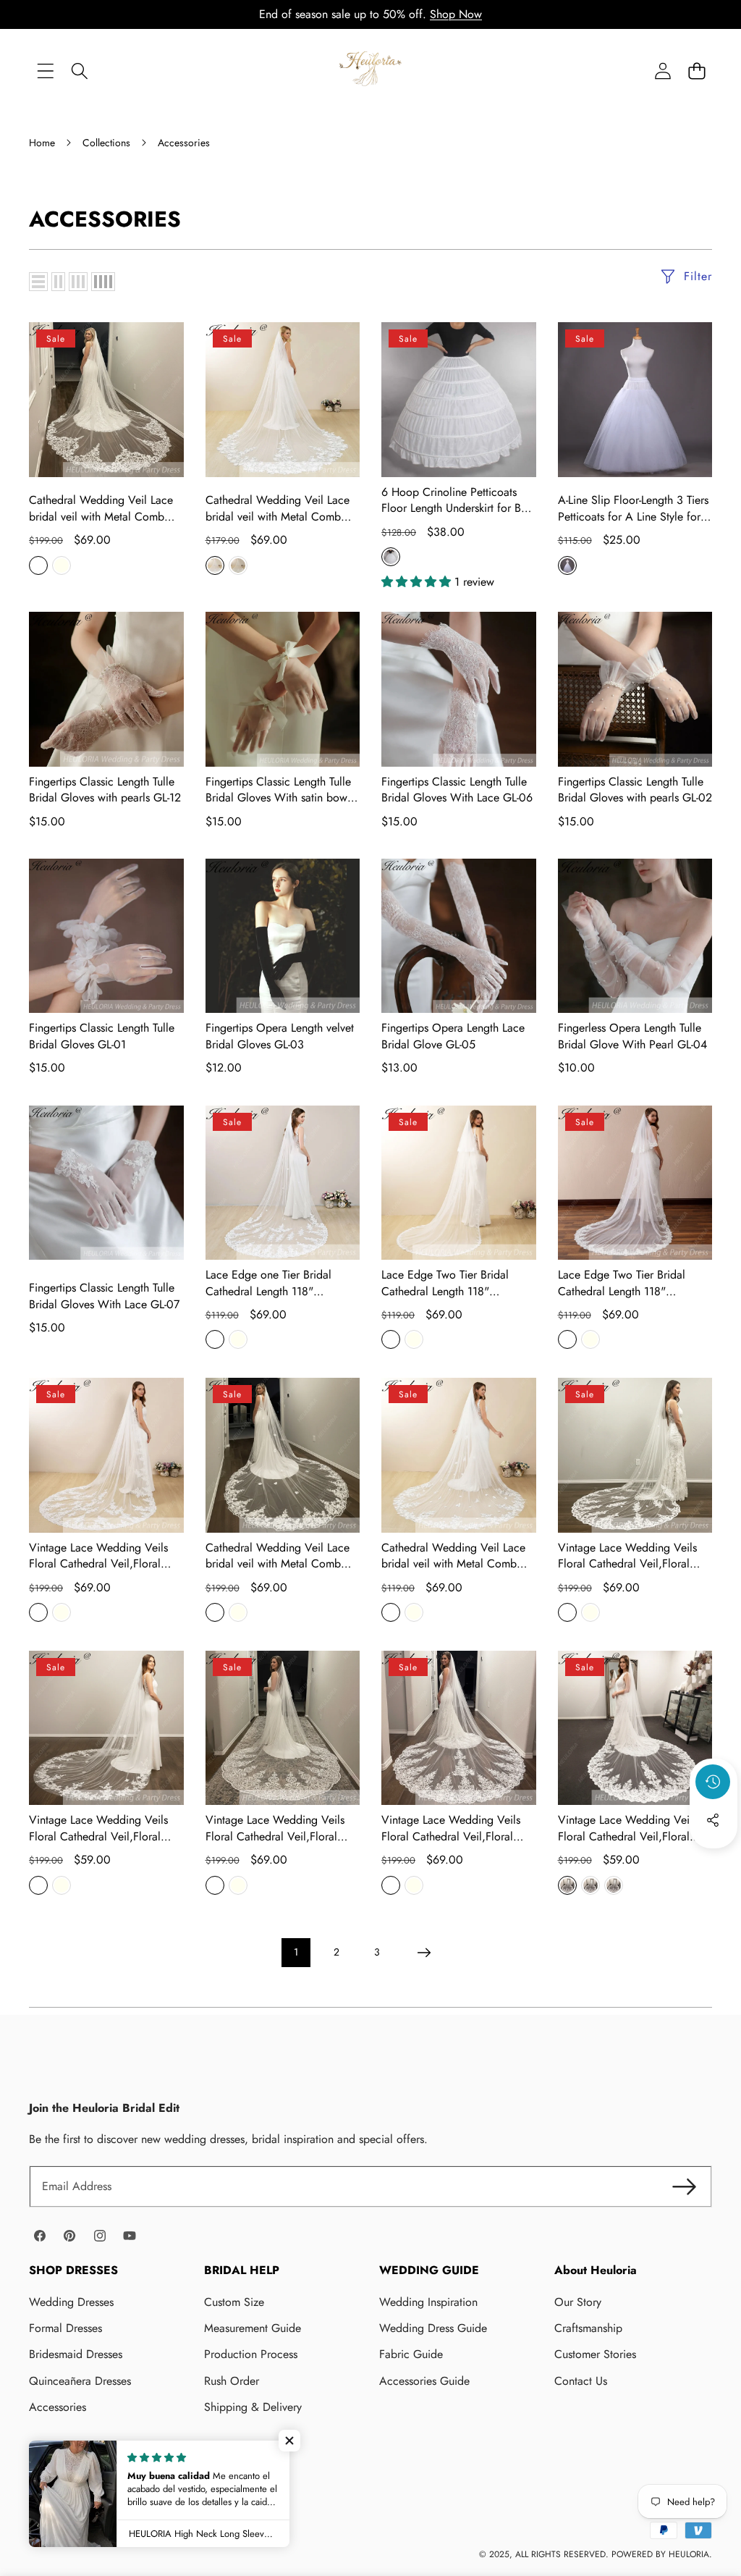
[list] (38, 282)
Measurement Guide (253, 2328)
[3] (78, 282)
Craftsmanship (588, 2328)
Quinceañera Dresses (80, 2381)
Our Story (578, 2302)
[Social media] (713, 1820)
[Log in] (662, 71)
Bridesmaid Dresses (76, 2354)
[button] (696, 71)
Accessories (58, 2407)
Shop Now (456, 14)
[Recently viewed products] (713, 1782)
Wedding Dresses (71, 2302)
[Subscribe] (685, 2186)
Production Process (251, 2354)
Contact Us (581, 2381)
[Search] (79, 71)
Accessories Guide (424, 2381)
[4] (103, 282)
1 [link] (296, 1952)
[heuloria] (370, 71)
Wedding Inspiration (428, 2302)
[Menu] (45, 71)
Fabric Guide (411, 2354)
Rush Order (232, 2381)
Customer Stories (595, 2354)
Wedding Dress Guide (433, 2328)
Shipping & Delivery (253, 2407)
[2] (58, 282)
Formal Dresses (65, 2328)
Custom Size (234, 2302)
